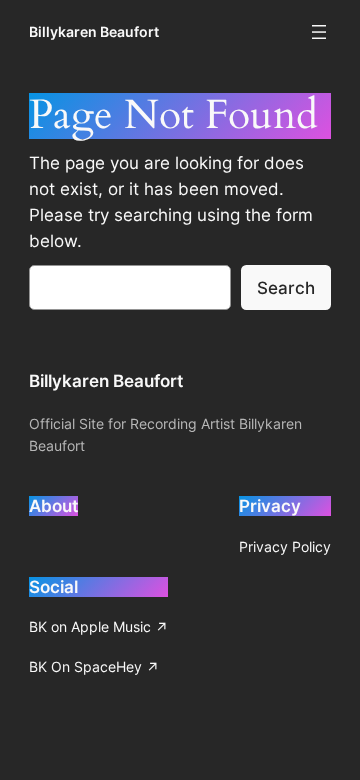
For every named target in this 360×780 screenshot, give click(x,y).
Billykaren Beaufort (94, 31)
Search (286, 288)
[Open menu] (319, 32)
